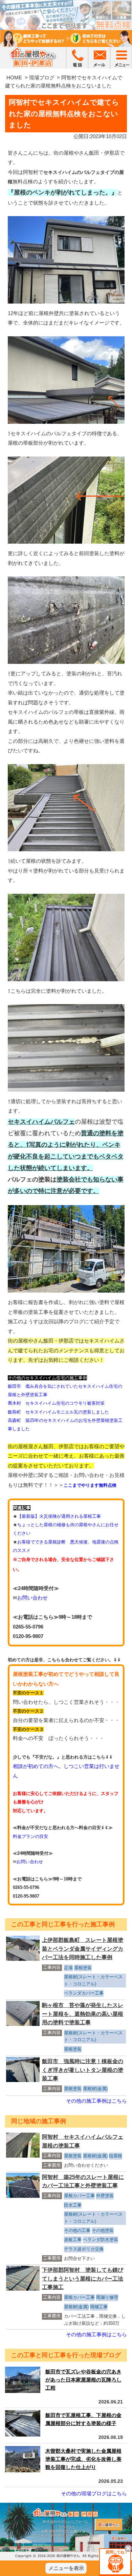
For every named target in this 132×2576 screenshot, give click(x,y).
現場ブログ (42, 77)
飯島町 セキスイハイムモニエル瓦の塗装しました (58, 1412)
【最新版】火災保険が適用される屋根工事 (59, 1516)
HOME (14, 77)
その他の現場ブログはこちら (94, 2493)
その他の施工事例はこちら (96, 2101)
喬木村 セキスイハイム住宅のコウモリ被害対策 (56, 1403)
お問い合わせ (32, 1598)
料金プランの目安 (30, 1836)
